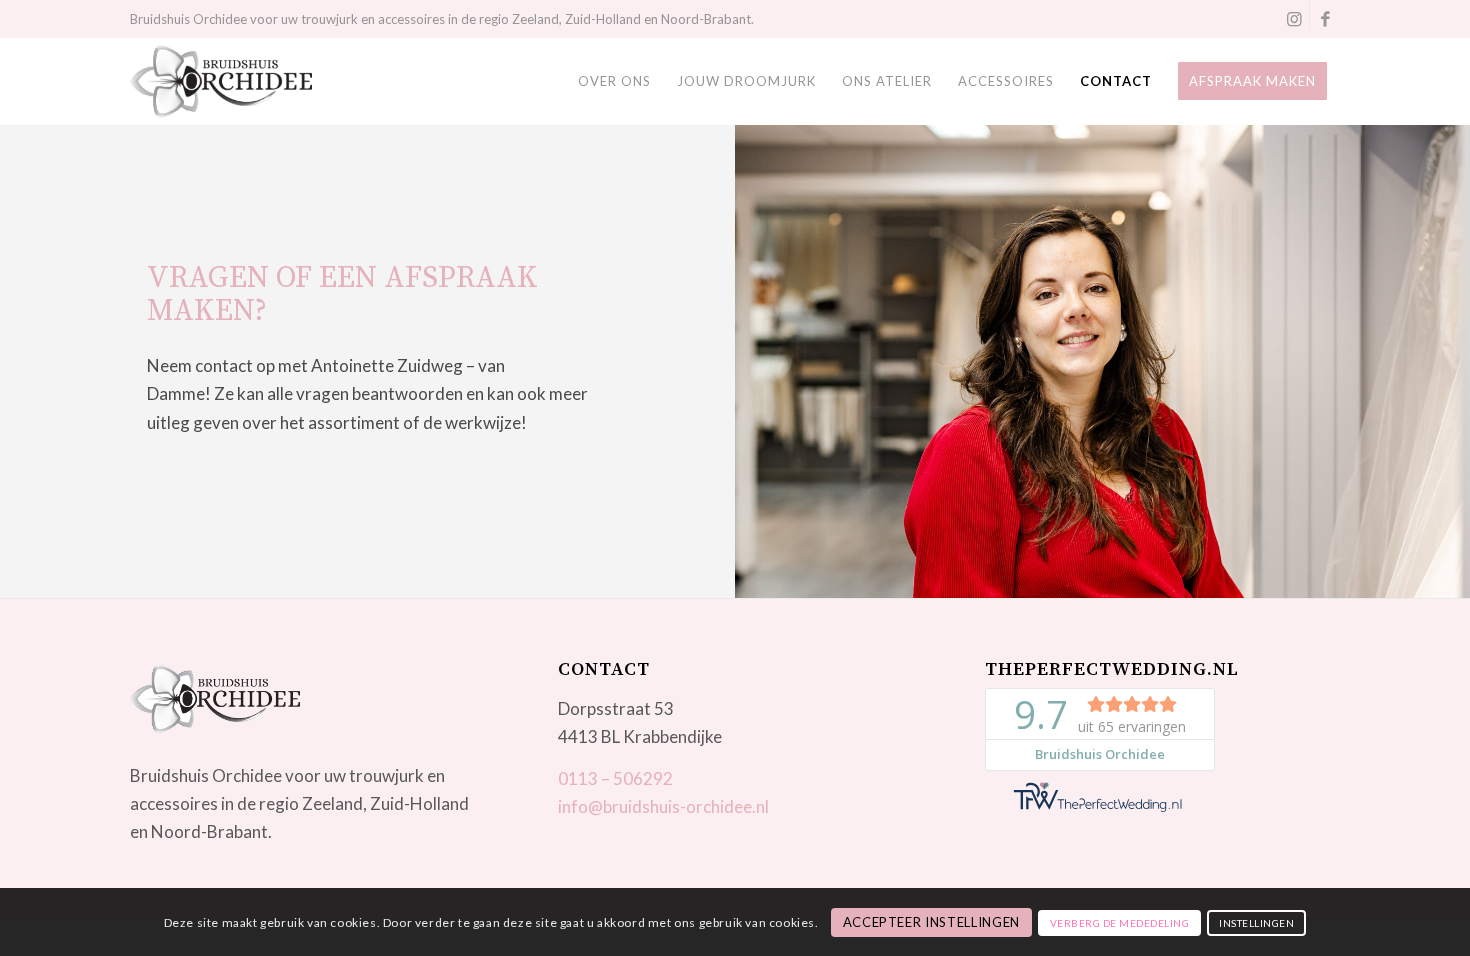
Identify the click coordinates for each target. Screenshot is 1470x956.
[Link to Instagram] (1294, 18)
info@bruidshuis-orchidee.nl (663, 806)
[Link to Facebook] (1325, 18)
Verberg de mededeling (1120, 923)
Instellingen (1256, 923)
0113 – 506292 (615, 778)
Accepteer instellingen (931, 922)
